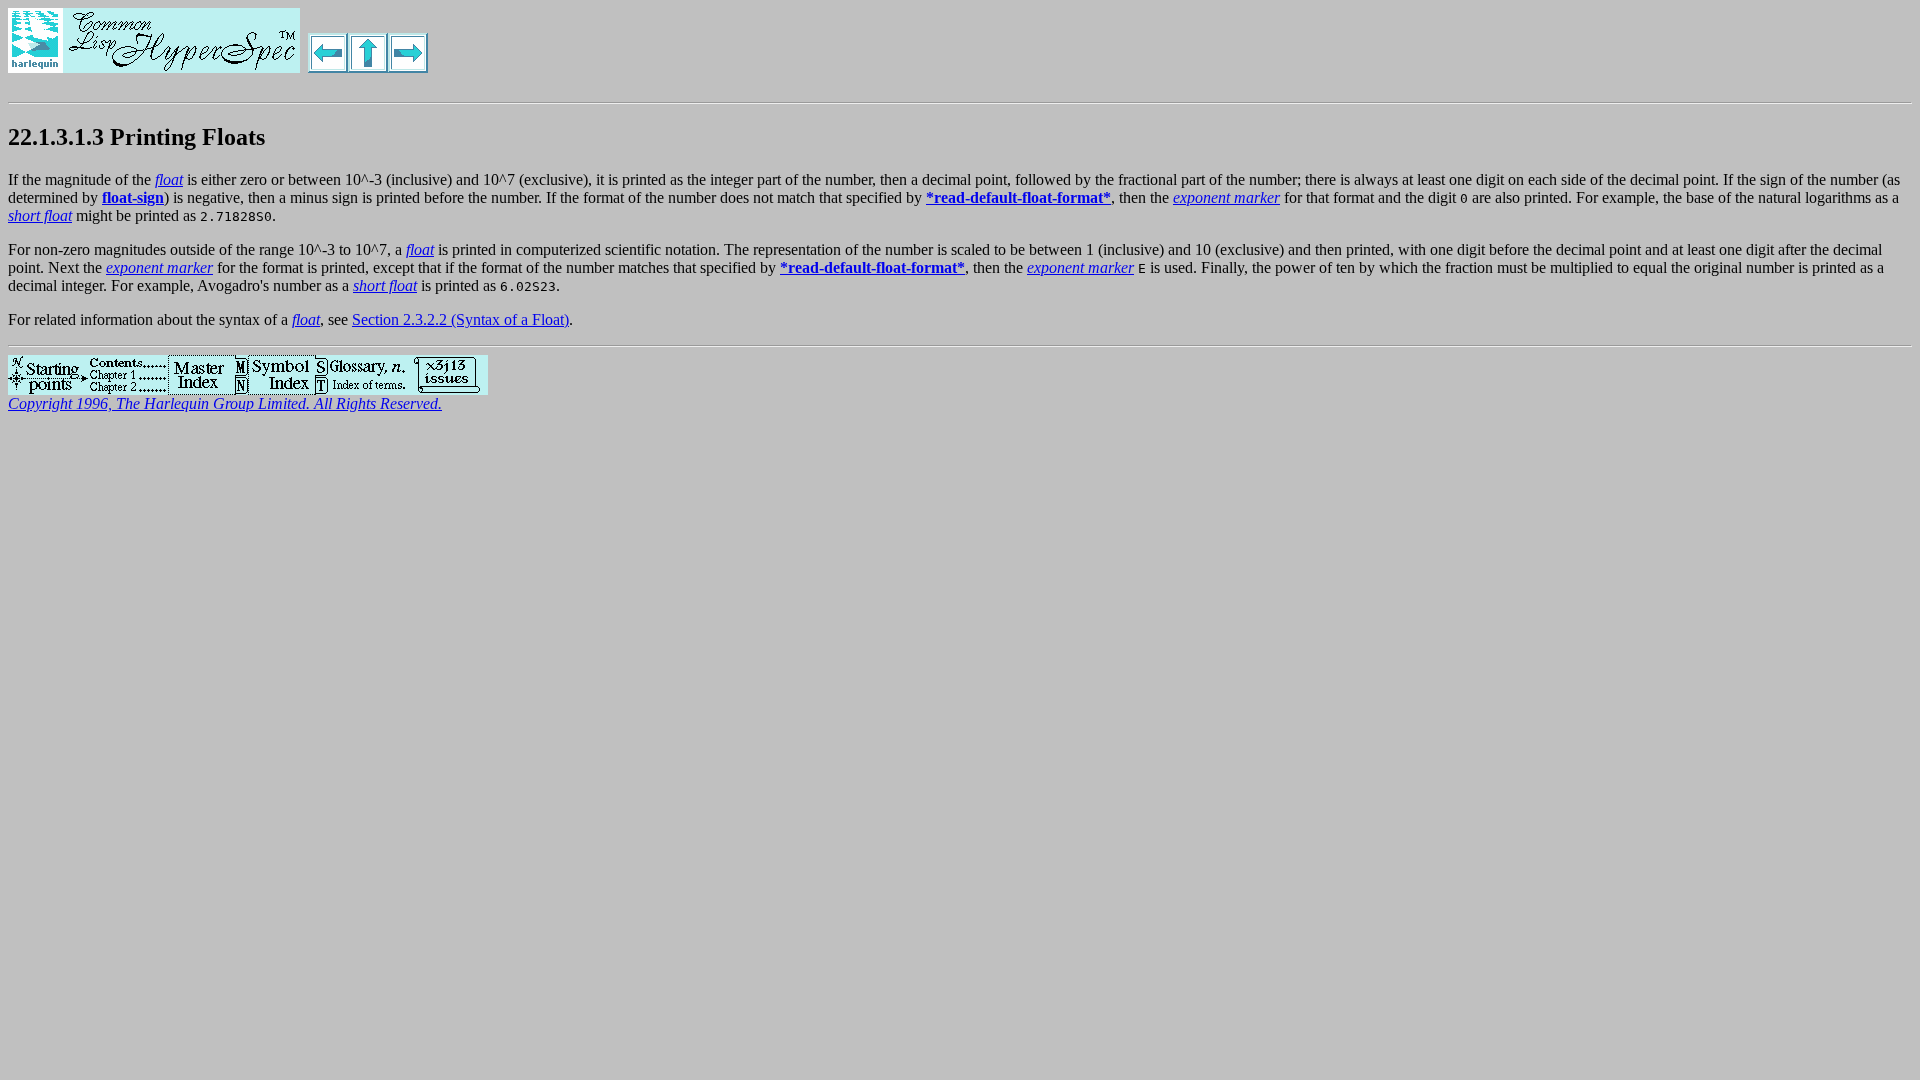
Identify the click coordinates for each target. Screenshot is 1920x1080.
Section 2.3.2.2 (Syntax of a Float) (460, 319)
